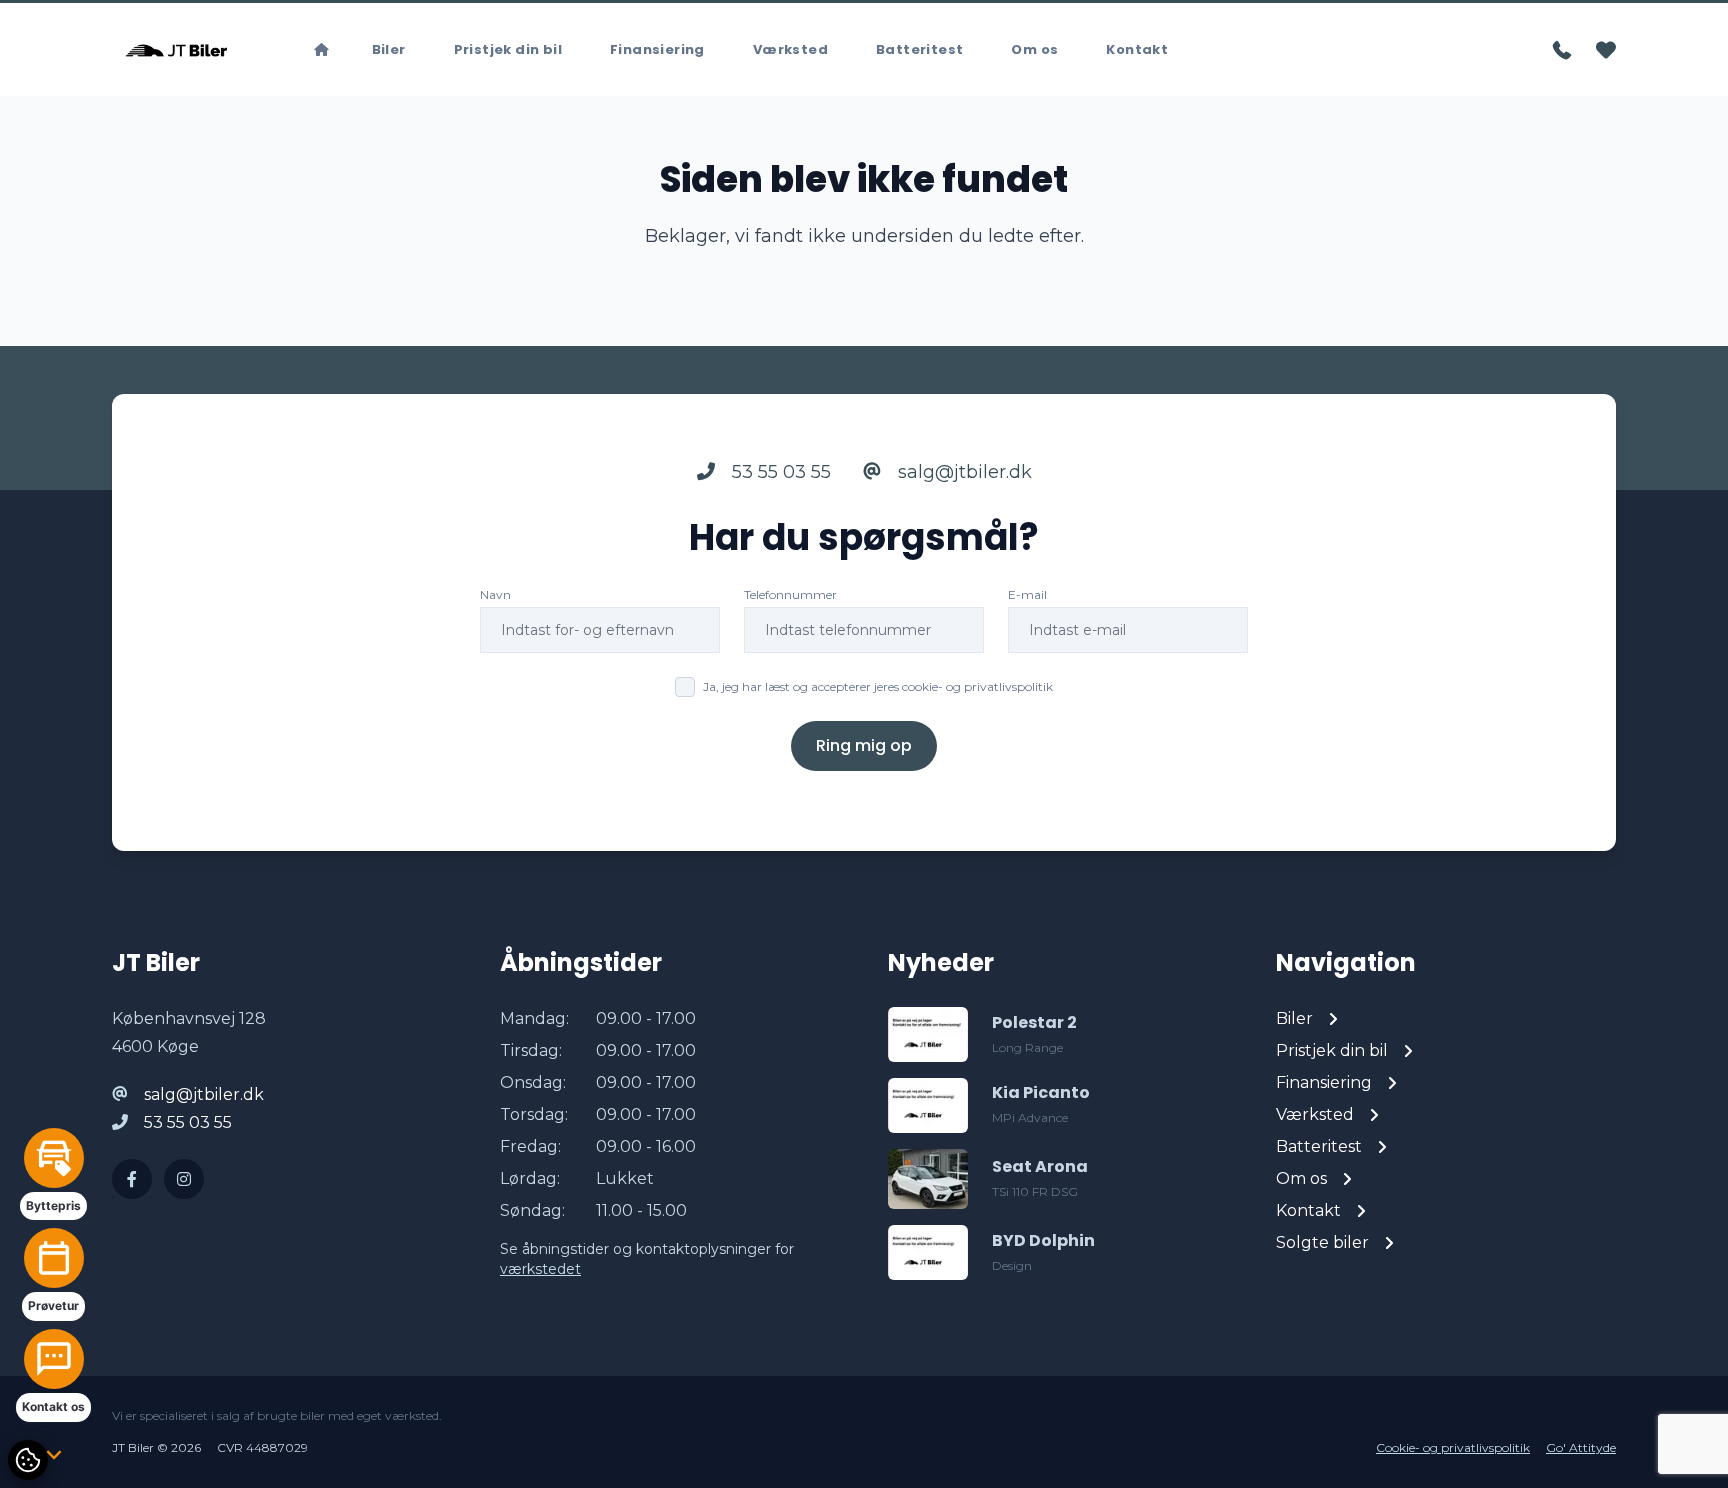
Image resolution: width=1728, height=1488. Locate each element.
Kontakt (1137, 49)
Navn (495, 594)
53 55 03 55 (779, 472)
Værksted (790, 49)
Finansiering (657, 49)
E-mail (1027, 594)
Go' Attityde (1581, 1447)
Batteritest (919, 49)
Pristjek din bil (508, 49)
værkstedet (540, 1269)
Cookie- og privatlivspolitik (1453, 1447)
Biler (389, 49)
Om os (1034, 49)
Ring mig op (864, 745)
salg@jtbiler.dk (962, 472)
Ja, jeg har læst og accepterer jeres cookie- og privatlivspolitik (878, 686)
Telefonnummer (790, 594)
